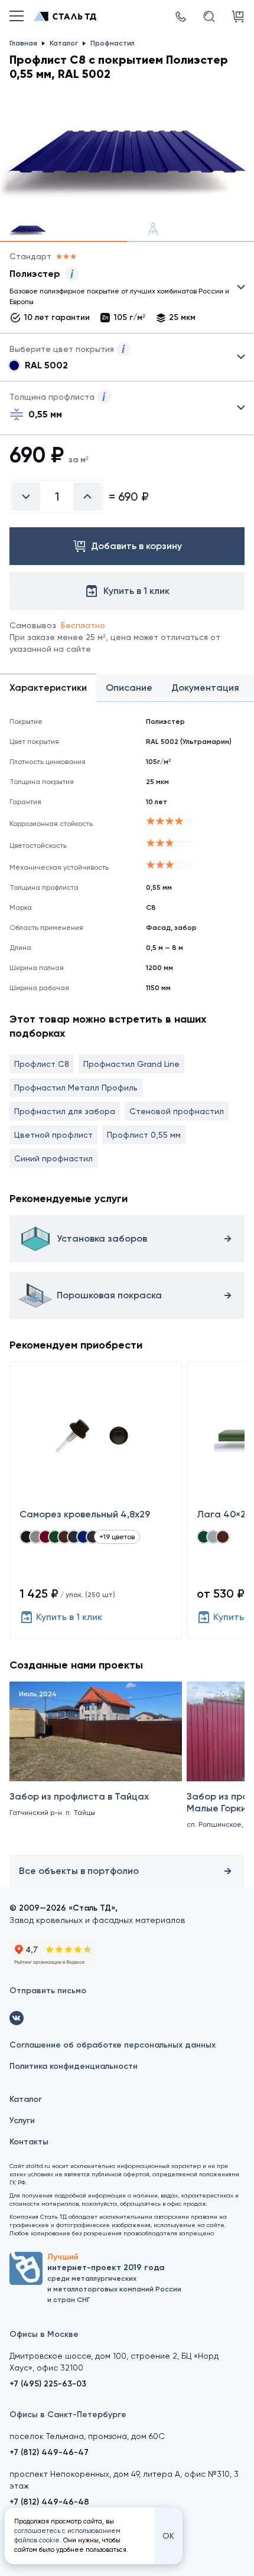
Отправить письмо (48, 1991)
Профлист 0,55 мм (144, 1135)
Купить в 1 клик (69, 1617)
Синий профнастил (53, 1158)
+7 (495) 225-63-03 (48, 2384)
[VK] (17, 2018)
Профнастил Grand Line (131, 1064)
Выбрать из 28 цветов (127, 357)
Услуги (22, 2120)
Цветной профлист (53, 1135)
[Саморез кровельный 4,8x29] (96, 1500)
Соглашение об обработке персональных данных (113, 2045)
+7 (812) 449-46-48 (49, 2502)
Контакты (29, 2142)
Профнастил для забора (65, 1111)
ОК (168, 2536)
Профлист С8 (42, 1064)
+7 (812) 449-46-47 (49, 2452)
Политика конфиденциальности (74, 2066)
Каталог (26, 2099)
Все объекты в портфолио (79, 1871)
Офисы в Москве (44, 2334)
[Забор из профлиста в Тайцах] (96, 1766)
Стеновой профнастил (177, 1111)
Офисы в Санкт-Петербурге (68, 2415)
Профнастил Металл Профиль (76, 1088)
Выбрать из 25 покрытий (118, 290)
